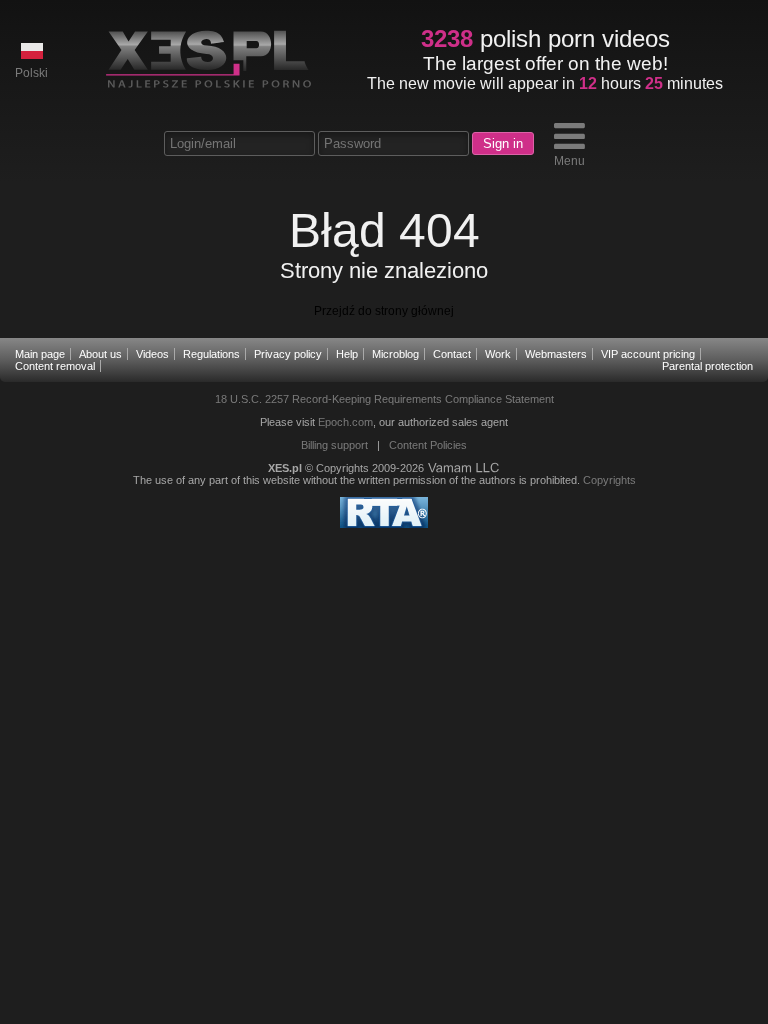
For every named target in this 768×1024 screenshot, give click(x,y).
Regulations (211, 354)
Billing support (334, 445)
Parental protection (707, 366)
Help (347, 354)
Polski (31, 73)
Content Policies (428, 445)
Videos (152, 354)
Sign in (503, 143)
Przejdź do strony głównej (384, 311)
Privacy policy (288, 354)
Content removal (55, 366)
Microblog (395, 354)
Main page (40, 354)
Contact (452, 354)
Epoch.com (345, 422)
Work (498, 354)
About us (100, 354)
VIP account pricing (648, 354)
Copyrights (609, 480)
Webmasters (556, 354)
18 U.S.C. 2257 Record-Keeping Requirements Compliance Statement (384, 399)
